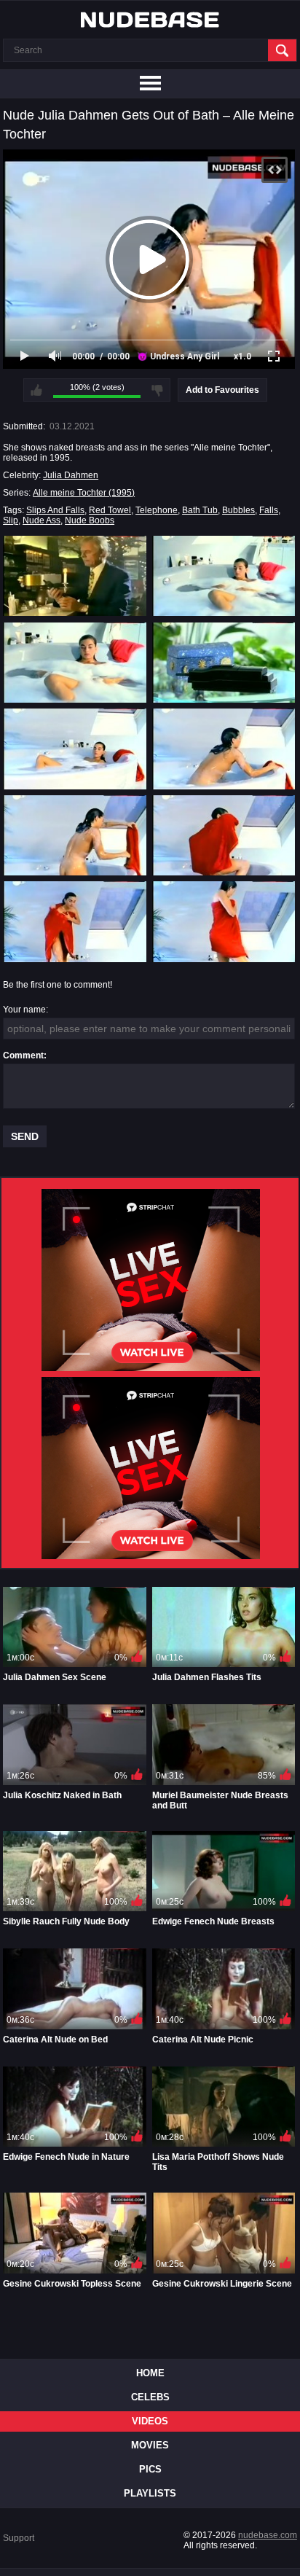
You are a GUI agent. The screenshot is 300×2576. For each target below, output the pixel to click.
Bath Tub (200, 510)
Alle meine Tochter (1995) (84, 493)
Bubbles (238, 510)
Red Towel (110, 510)
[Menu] (150, 84)
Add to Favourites (222, 390)
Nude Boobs (90, 520)
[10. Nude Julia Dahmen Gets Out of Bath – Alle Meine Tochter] (224, 921)
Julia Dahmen (71, 475)
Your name (24, 1010)
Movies (150, 2445)
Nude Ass (42, 520)
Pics (150, 2469)
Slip (11, 520)
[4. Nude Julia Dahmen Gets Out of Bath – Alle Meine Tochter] (224, 663)
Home (150, 2373)
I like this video (36, 390)
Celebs (150, 2397)
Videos (150, 2421)
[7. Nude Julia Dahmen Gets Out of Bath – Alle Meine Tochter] (75, 835)
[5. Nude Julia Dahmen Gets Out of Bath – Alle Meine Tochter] (75, 749)
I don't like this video (157, 390)
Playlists (150, 2493)
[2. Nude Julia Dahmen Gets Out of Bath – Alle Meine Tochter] (224, 576)
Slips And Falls (55, 510)
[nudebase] (150, 20)
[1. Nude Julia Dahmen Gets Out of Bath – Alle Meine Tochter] (75, 576)
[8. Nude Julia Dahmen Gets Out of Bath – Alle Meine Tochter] (224, 835)
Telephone (157, 510)
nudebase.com (268, 2535)
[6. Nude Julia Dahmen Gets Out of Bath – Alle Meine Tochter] (224, 749)
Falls (269, 510)
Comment (23, 1055)
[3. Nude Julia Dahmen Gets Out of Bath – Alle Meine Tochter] (75, 663)
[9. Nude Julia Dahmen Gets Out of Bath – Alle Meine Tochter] (75, 921)
